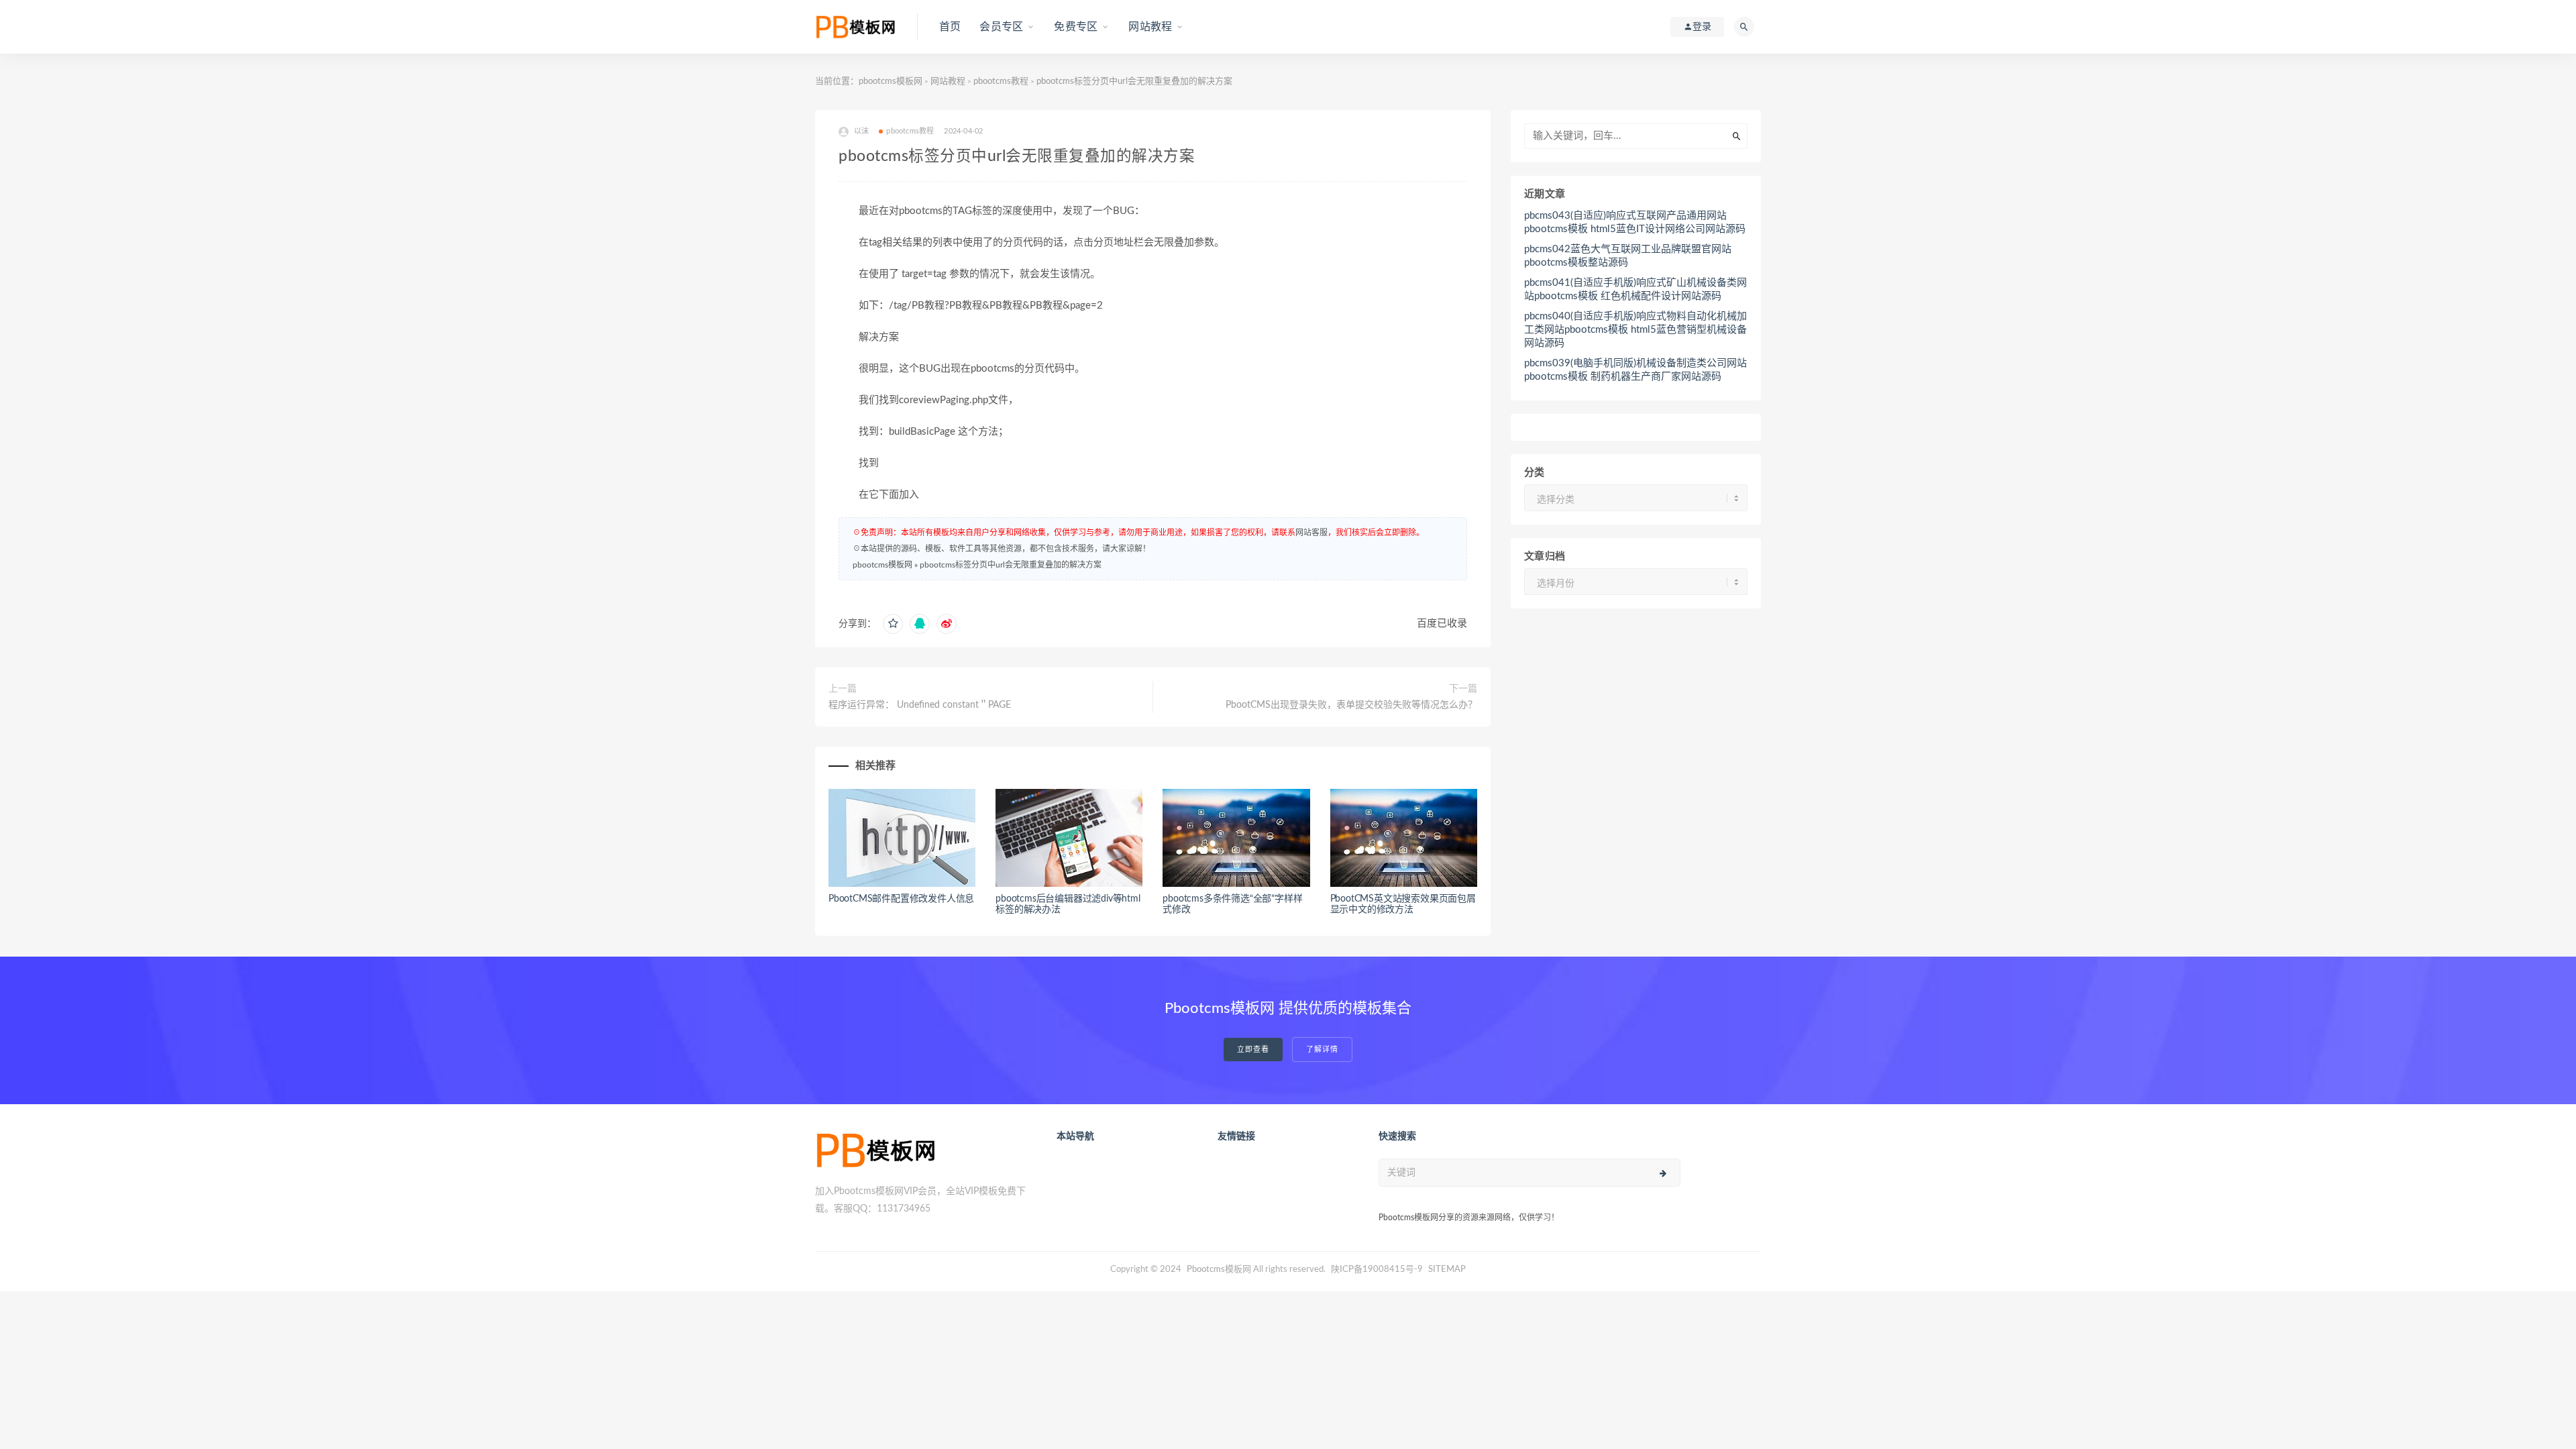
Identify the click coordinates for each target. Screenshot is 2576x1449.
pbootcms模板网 (891, 82)
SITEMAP (1447, 1270)
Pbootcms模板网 (1219, 1270)
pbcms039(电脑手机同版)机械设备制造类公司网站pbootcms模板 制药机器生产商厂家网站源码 (1635, 370)
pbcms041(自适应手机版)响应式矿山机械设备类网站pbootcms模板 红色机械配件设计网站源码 (1635, 289)
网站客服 (1311, 533)
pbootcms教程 (1001, 82)
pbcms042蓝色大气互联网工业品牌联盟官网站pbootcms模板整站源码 (1628, 256)
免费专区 (1076, 27)
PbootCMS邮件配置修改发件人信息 (901, 899)
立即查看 (1253, 1050)
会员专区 (1001, 27)
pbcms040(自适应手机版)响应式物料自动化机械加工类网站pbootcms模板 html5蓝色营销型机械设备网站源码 (1635, 330)
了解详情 (1322, 1050)
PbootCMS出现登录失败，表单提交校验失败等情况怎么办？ (1351, 705)
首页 (950, 27)
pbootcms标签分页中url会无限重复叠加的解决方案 (1011, 565)
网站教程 (1150, 27)
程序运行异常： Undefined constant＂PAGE (920, 705)
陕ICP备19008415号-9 (1377, 1270)
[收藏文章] (893, 624)
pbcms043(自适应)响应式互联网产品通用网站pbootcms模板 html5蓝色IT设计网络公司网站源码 (1635, 222)
